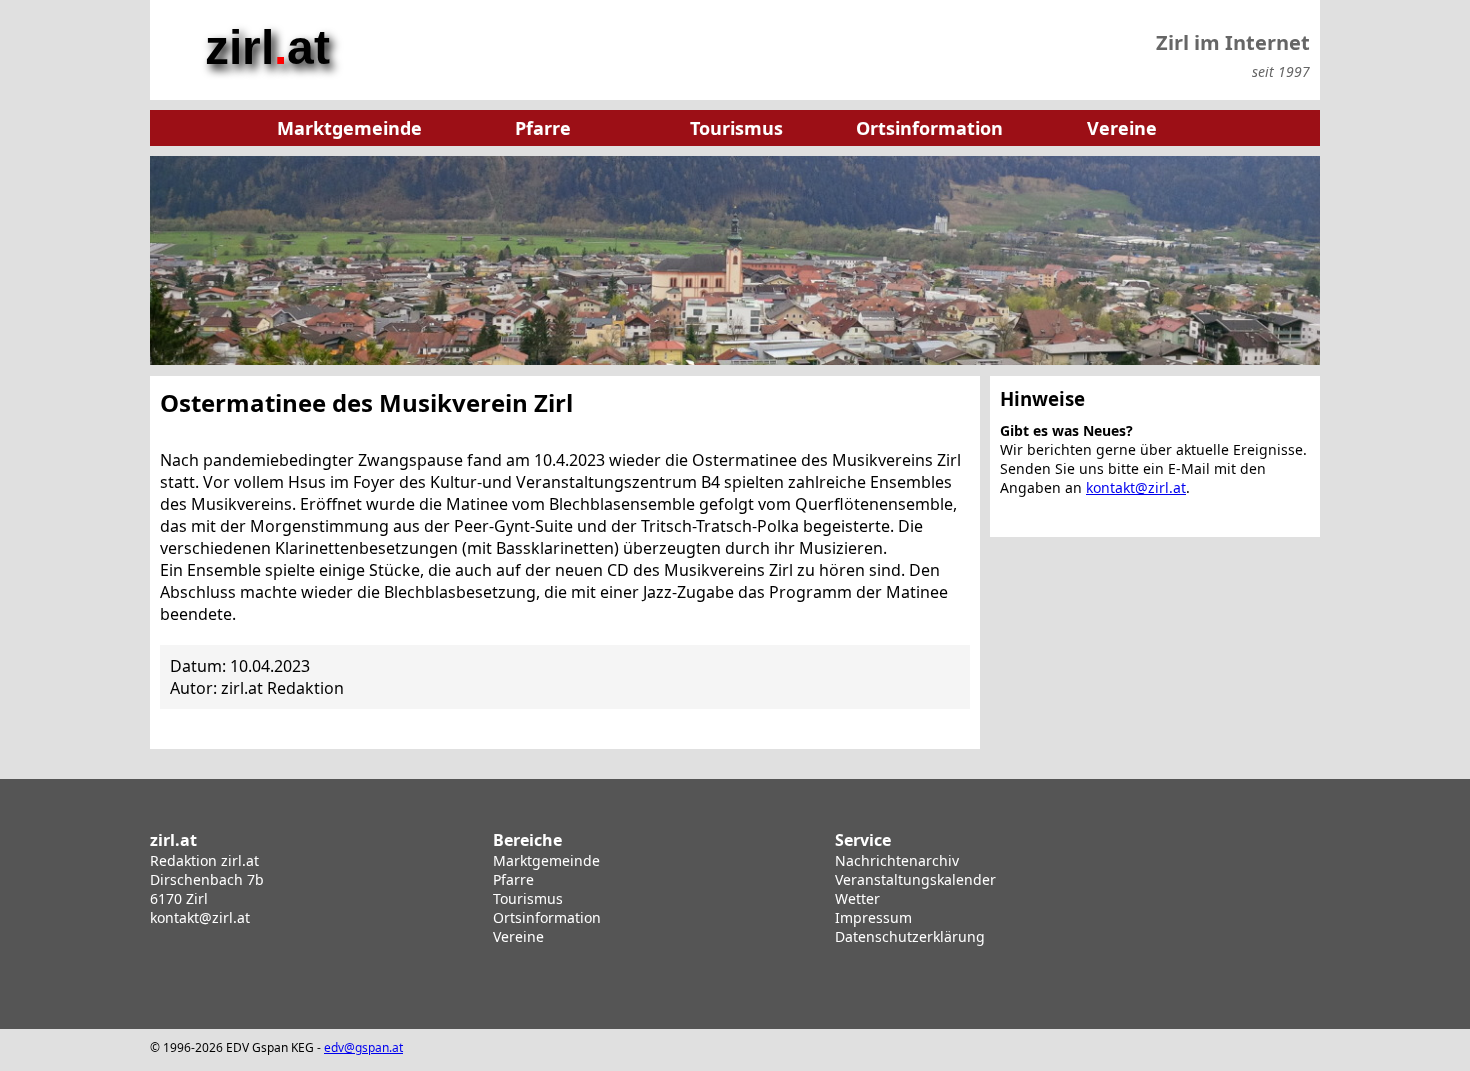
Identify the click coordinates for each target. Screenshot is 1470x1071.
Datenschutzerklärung (910, 936)
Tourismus (528, 898)
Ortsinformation (547, 917)
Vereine (518, 936)
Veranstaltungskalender (915, 879)
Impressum (873, 917)
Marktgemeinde (546, 860)
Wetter (857, 898)
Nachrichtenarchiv (897, 860)
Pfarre (513, 879)
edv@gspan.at (363, 1047)
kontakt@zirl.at (1136, 487)
